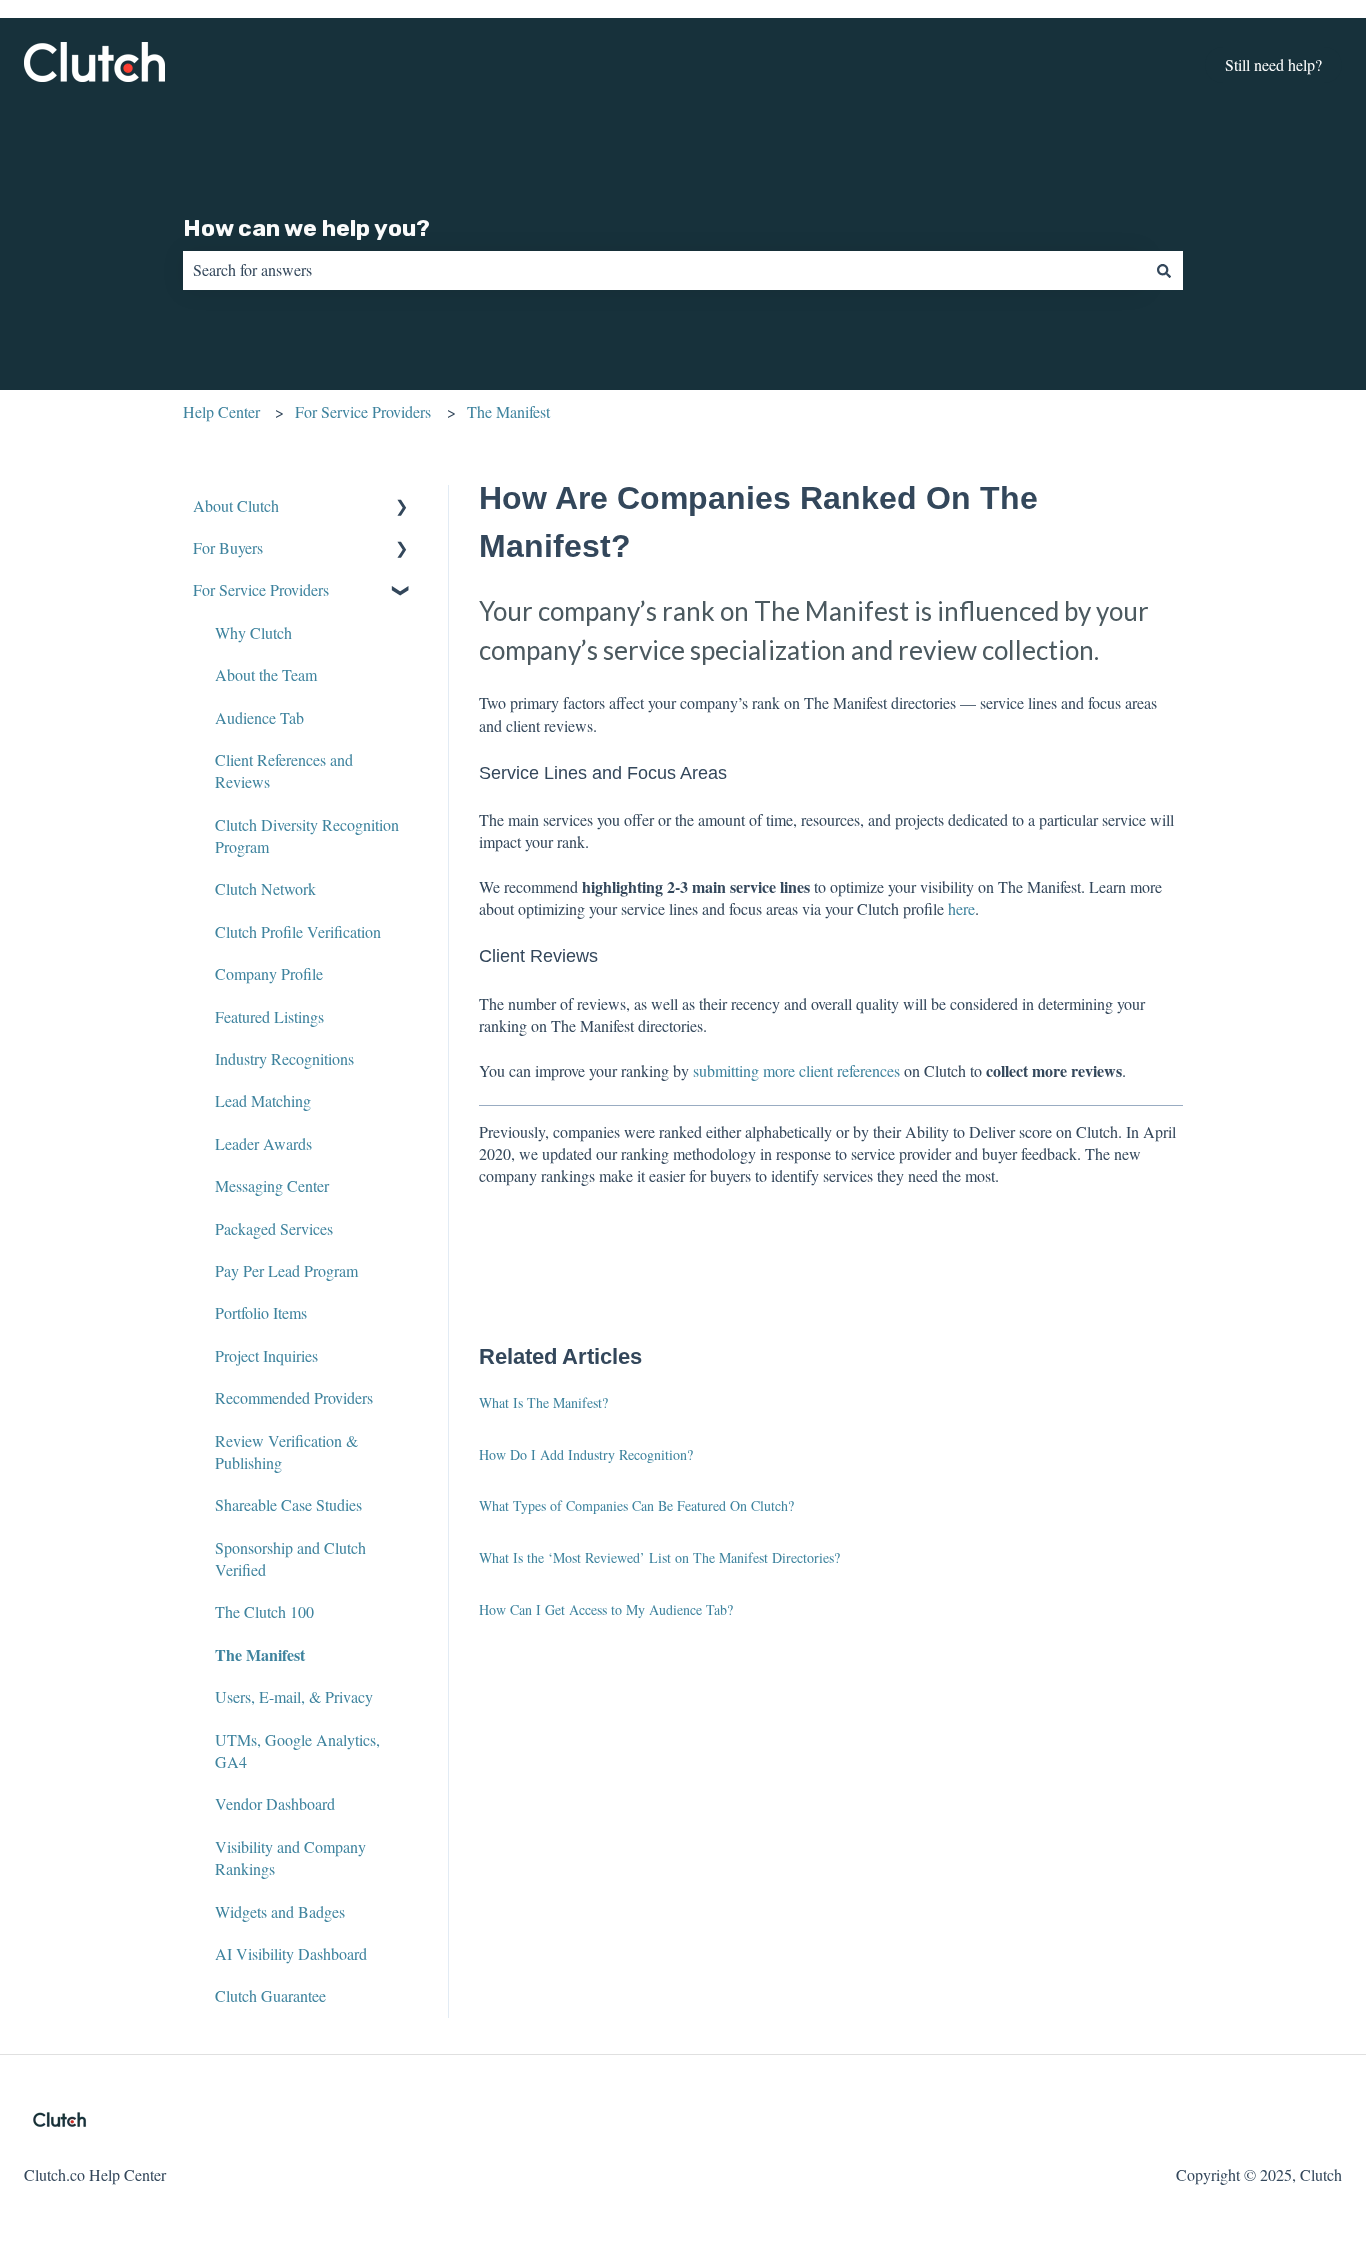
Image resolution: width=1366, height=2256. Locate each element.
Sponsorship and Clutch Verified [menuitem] (290, 1558)
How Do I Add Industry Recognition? (586, 1454)
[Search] (1164, 270)
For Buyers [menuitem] (228, 547)
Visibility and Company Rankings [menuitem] (290, 1857)
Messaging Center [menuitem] (272, 1185)
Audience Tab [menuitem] (259, 717)
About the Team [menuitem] (266, 674)
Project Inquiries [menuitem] (266, 1355)
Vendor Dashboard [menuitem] (275, 1803)
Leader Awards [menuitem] (263, 1143)
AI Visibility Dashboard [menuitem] (291, 1953)
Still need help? (1273, 64)
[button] (402, 507)
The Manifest (508, 411)
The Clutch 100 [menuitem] (264, 1611)
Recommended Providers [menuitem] (294, 1397)
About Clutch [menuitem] (236, 505)
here (961, 908)
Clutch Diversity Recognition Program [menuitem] (307, 835)
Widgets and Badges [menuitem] (280, 1911)
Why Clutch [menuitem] (253, 632)
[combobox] (664, 270)
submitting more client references (796, 1070)
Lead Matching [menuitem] (263, 1100)
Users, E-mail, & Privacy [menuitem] (294, 1696)
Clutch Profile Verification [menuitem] (298, 931)
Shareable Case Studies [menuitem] (288, 1504)
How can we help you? (306, 228)
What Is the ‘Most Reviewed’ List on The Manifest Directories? (659, 1557)
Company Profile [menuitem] (269, 973)
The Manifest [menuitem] (260, 1654)
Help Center (221, 411)
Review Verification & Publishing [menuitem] (286, 1451)
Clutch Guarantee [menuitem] (270, 1995)
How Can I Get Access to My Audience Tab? (606, 1609)
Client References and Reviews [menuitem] (284, 770)
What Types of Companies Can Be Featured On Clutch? (636, 1505)
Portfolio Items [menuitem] (261, 1312)
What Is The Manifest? (543, 1402)
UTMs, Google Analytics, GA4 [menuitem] (297, 1750)
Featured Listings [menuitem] (269, 1016)
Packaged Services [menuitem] (274, 1228)
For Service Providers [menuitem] (261, 589)
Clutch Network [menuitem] (265, 888)
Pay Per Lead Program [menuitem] (286, 1270)
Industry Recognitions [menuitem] (284, 1058)
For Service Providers (363, 411)
